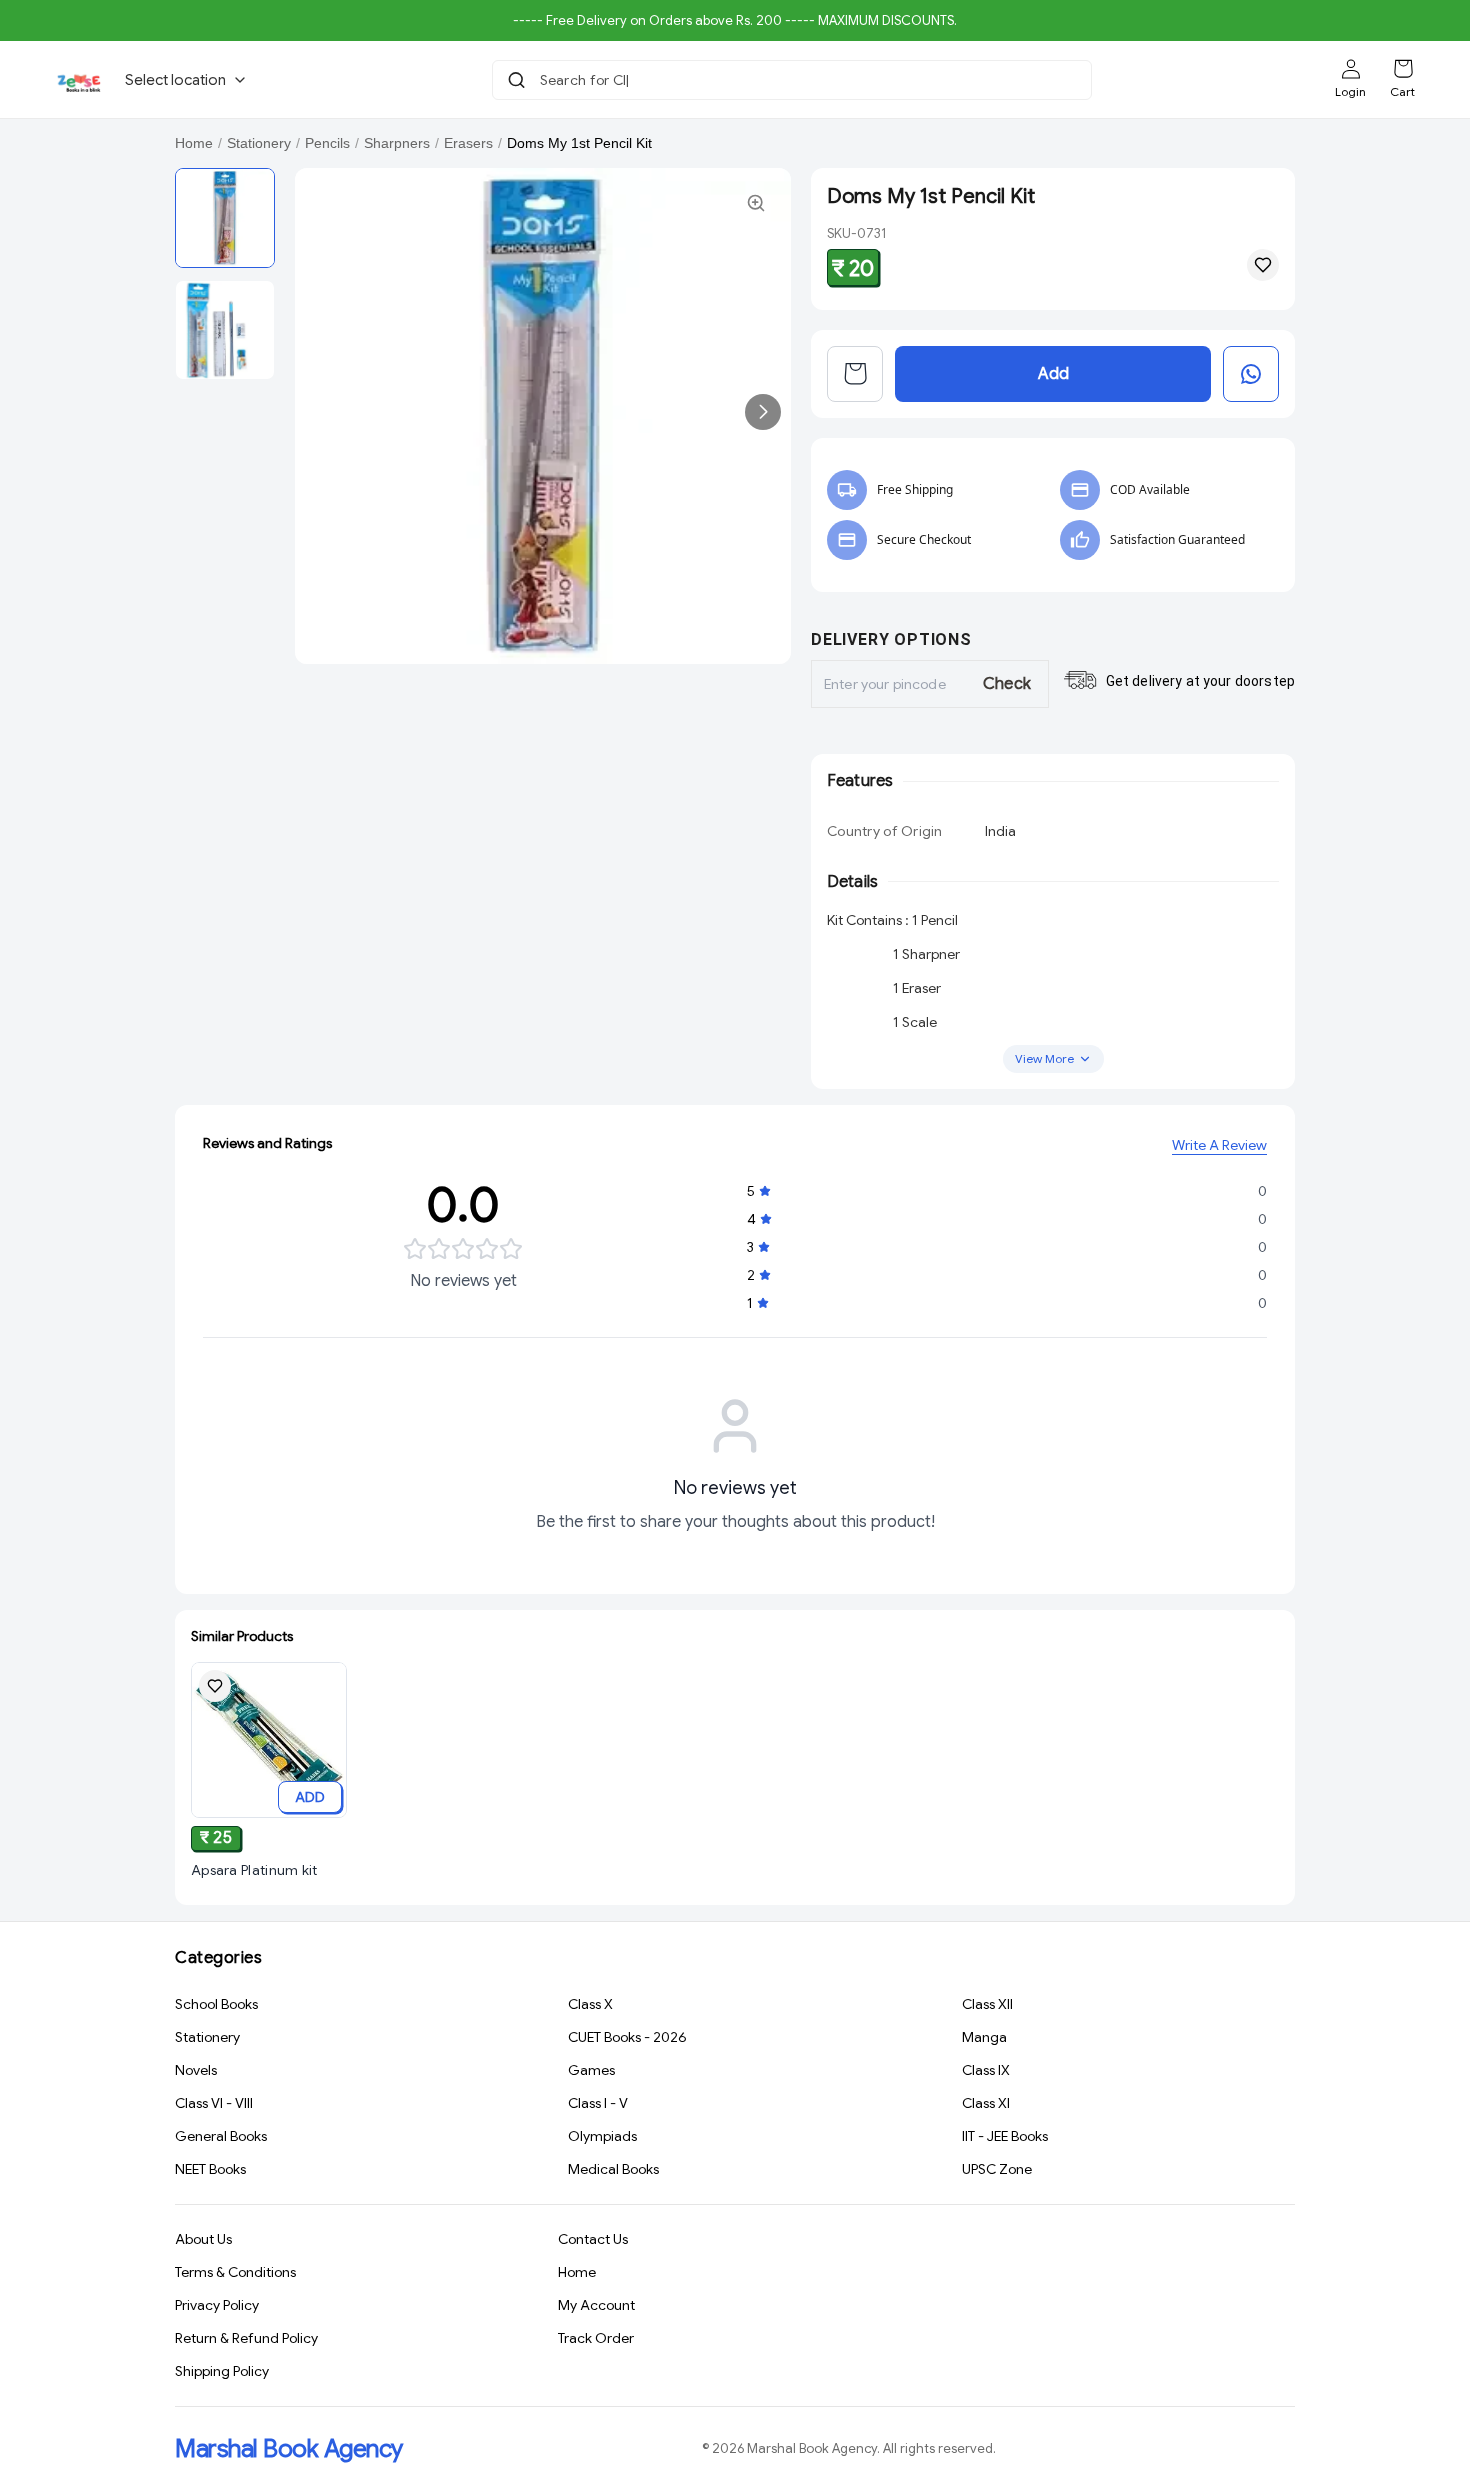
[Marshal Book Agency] (78, 80)
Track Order (596, 2338)
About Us (203, 2239)
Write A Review (1219, 1145)
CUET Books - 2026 (627, 2037)
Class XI (986, 2103)
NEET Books (210, 2169)
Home (194, 143)
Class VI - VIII (214, 2103)
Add (1053, 374)
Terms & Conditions (235, 2272)
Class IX (986, 2070)
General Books (221, 2136)
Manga (984, 2037)
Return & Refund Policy (246, 2338)
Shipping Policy (222, 2371)
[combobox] (794, 80)
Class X (590, 2004)
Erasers (468, 143)
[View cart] (855, 374)
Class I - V (598, 2103)
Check (1007, 684)
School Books (216, 2004)
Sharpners (397, 143)
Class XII (987, 2004)
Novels (196, 2070)
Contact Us (593, 2239)
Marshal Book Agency (289, 2449)
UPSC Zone (997, 2169)
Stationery (259, 143)
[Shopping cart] (1403, 69)
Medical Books (613, 2169)
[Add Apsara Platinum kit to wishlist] (215, 1686)
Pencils (327, 143)
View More (1044, 1058)
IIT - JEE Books (1005, 2136)
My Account (596, 2305)
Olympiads (602, 2136)
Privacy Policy (217, 2305)
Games (591, 2070)
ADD (310, 1797)
